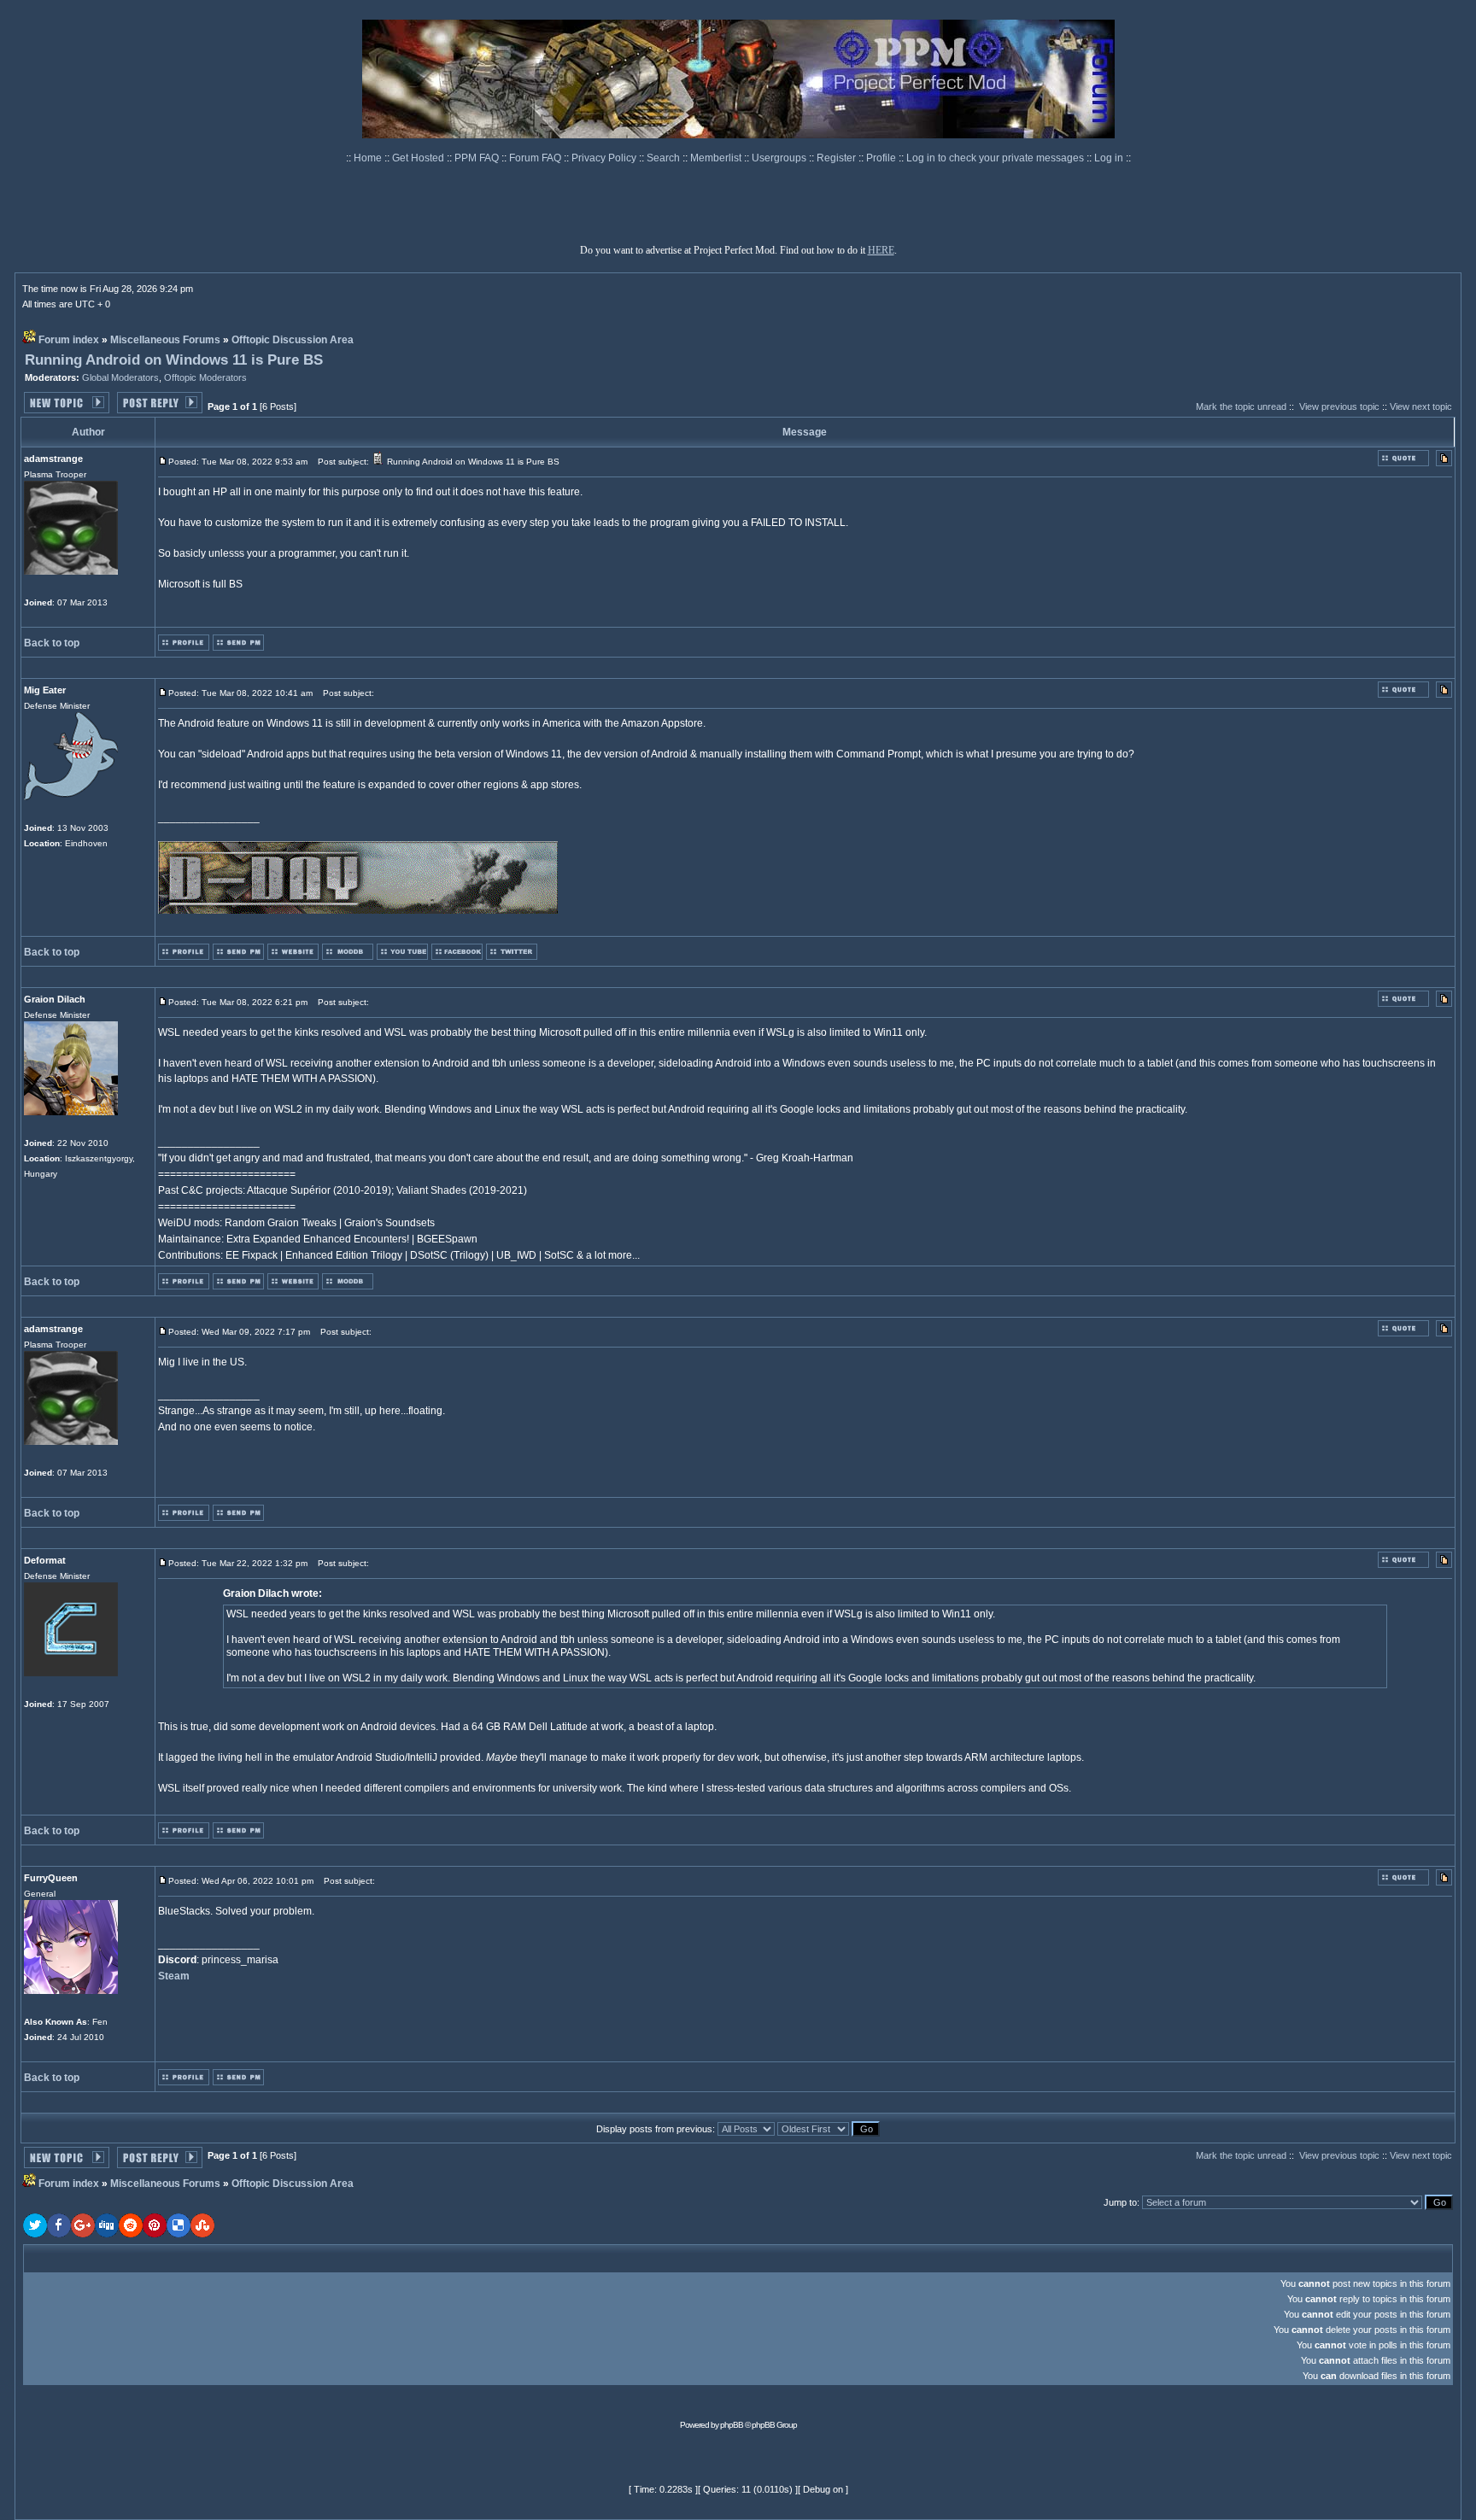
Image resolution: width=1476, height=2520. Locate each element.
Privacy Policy (605, 158)
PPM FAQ (478, 158)
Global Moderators (120, 377)
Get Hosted (419, 158)
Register (838, 158)
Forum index (69, 340)
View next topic (1421, 406)
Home (369, 158)
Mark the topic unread (1241, 406)
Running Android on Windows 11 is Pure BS (174, 360)
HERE (881, 250)
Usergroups (780, 158)
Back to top (52, 643)
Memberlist (717, 158)
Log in (1109, 158)
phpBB (732, 2425)
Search (665, 158)
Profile (882, 158)
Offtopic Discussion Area (293, 340)
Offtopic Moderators (205, 377)
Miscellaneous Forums (165, 340)
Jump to (1120, 2202)
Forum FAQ (536, 158)
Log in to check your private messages (996, 158)
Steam (174, 1976)
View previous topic (1339, 406)
